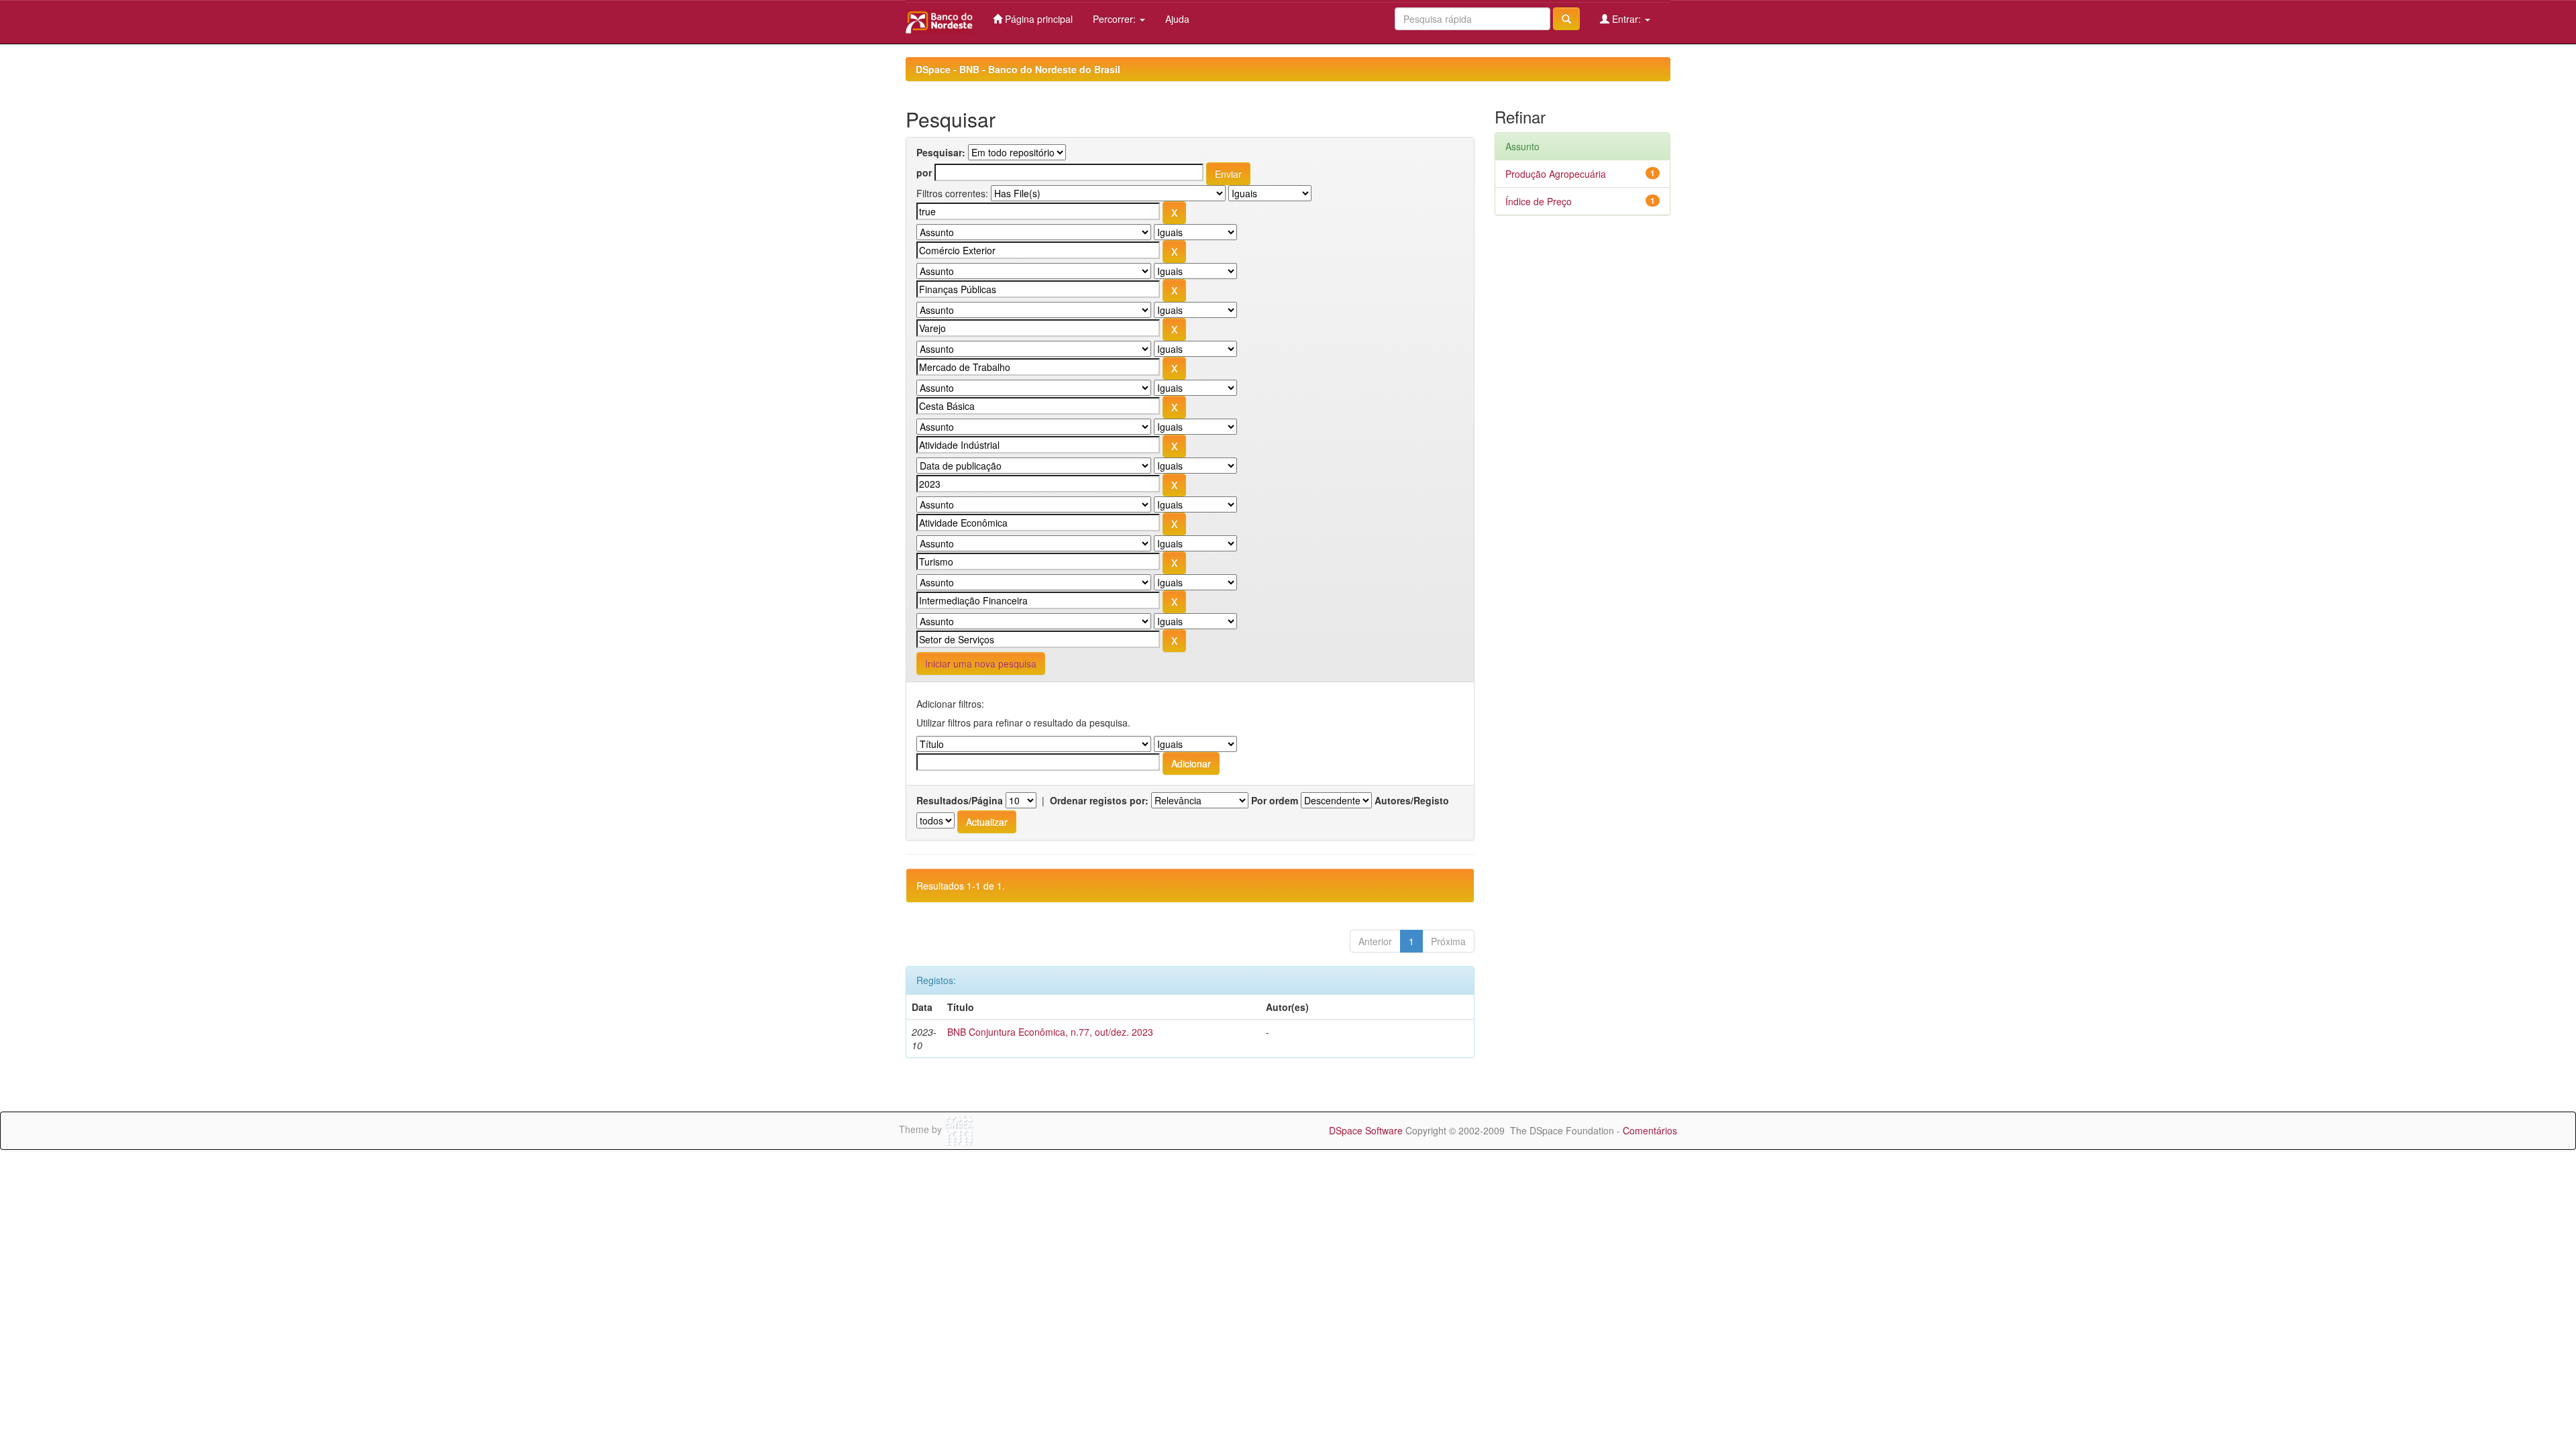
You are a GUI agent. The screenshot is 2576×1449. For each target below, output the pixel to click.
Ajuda (1177, 19)
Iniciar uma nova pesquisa (981, 663)
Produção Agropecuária (1556, 174)
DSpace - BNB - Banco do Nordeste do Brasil (1018, 69)
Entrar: (1626, 19)
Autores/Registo (1412, 800)
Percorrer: (1116, 19)
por (924, 172)
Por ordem (1275, 800)
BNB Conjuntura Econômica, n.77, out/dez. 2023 (1050, 1032)
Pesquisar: (941, 152)
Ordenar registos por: (1099, 800)
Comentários (1650, 1130)
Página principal (1037, 19)
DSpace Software (1366, 1130)
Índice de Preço (1539, 201)
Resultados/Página (960, 800)
